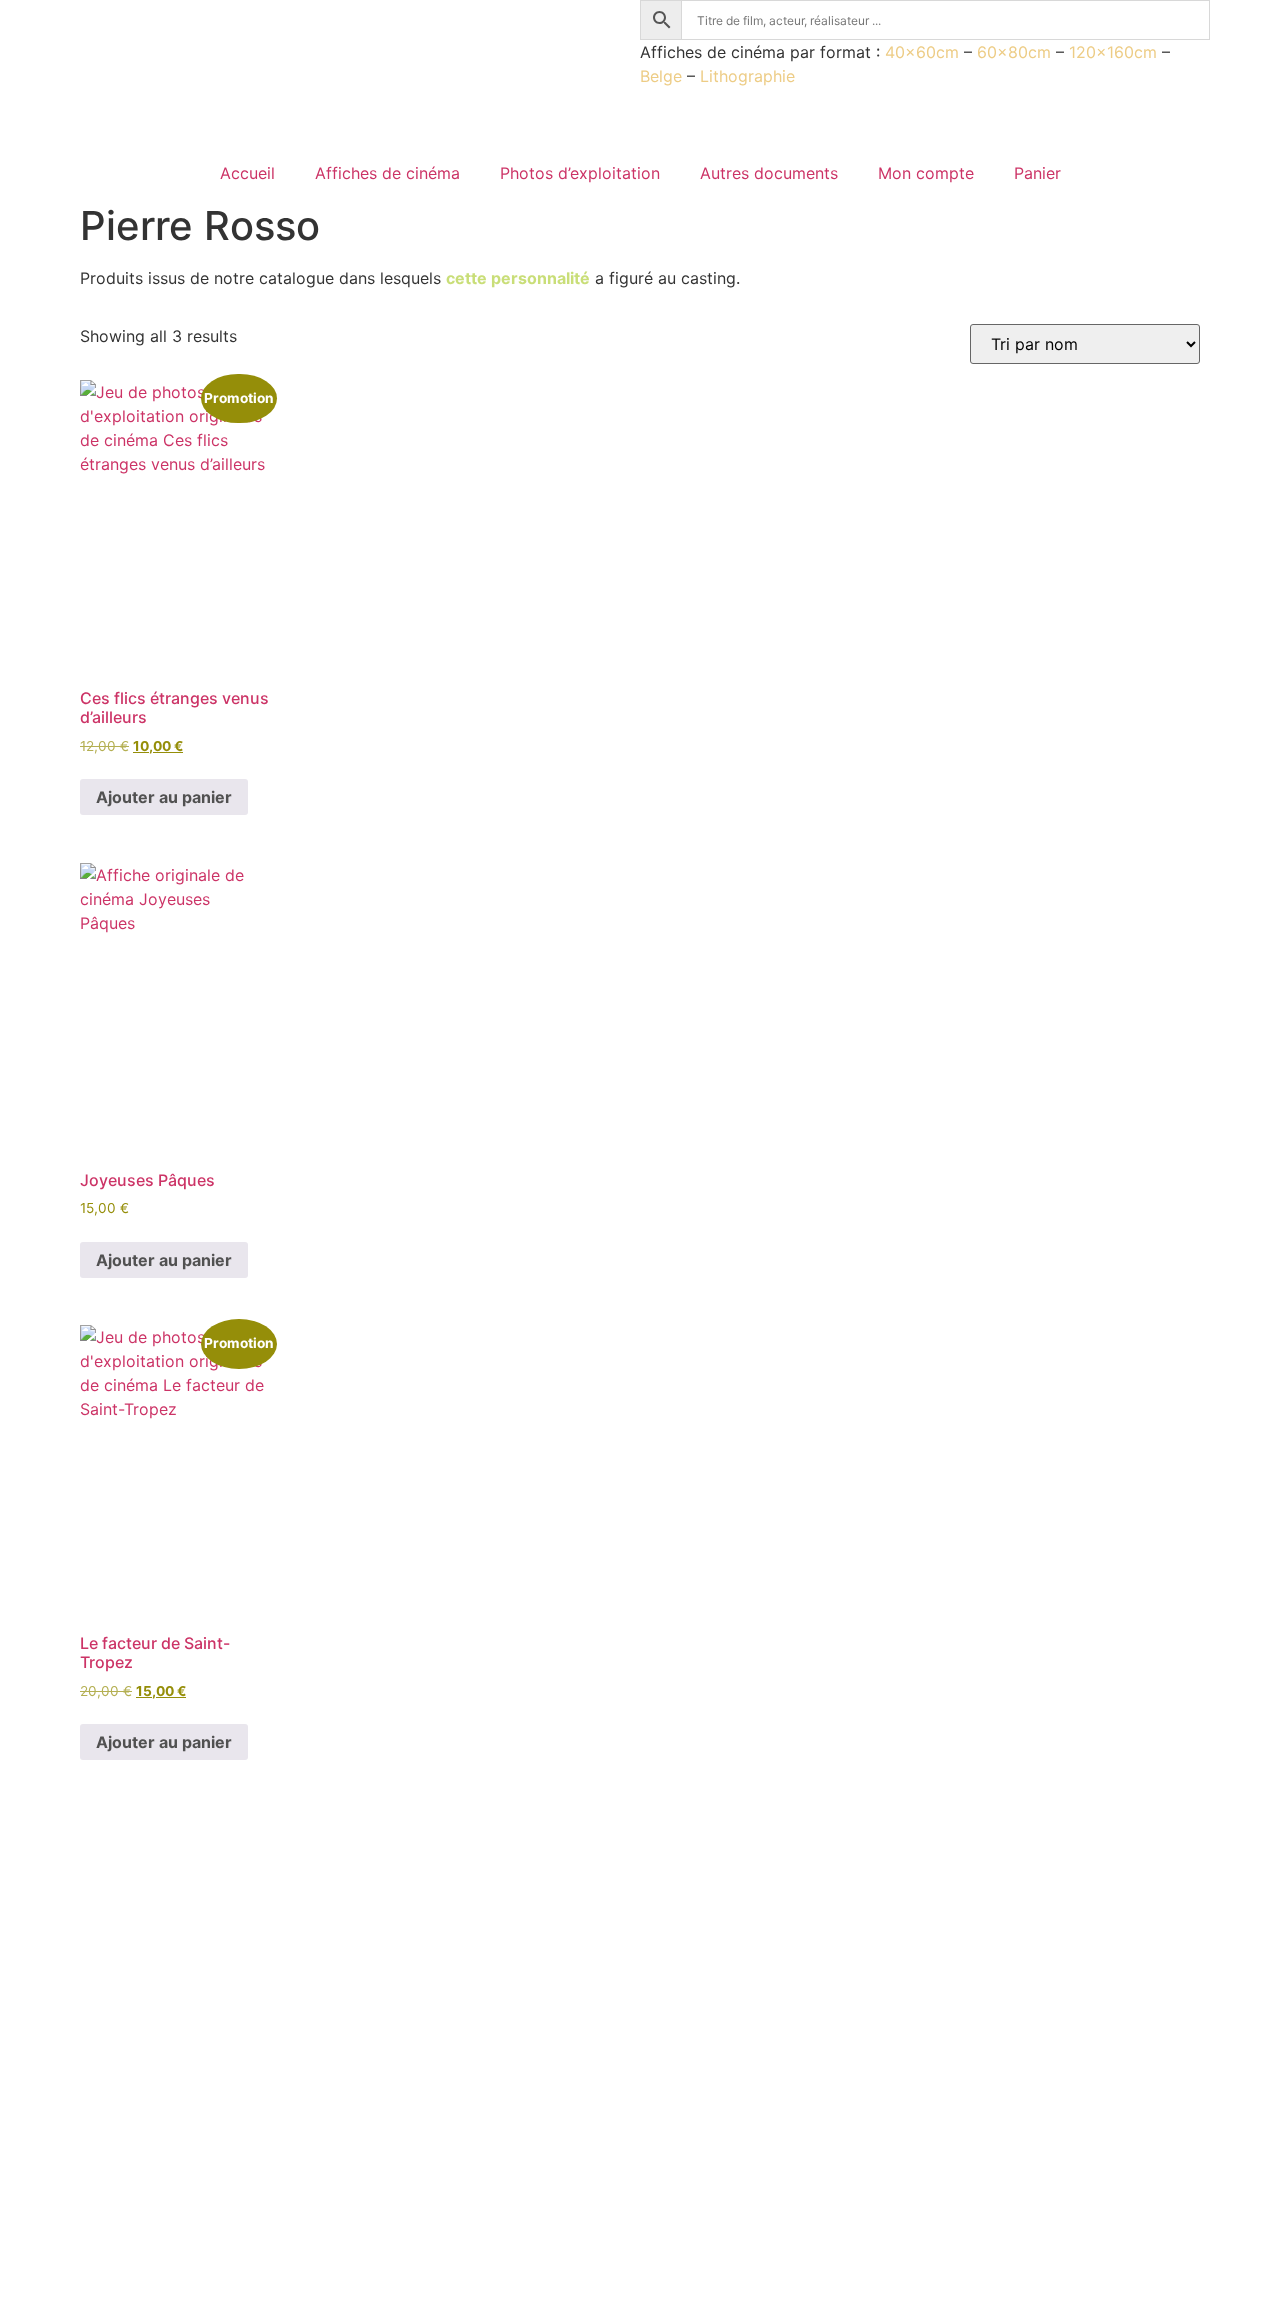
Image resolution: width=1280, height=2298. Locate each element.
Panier (1037, 173)
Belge (661, 76)
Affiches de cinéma (387, 173)
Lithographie (747, 76)
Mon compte (926, 173)
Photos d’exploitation (580, 173)
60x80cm (1014, 52)
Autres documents (769, 173)
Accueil (247, 173)
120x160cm (1113, 52)
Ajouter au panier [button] (164, 797)
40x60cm (922, 52)
